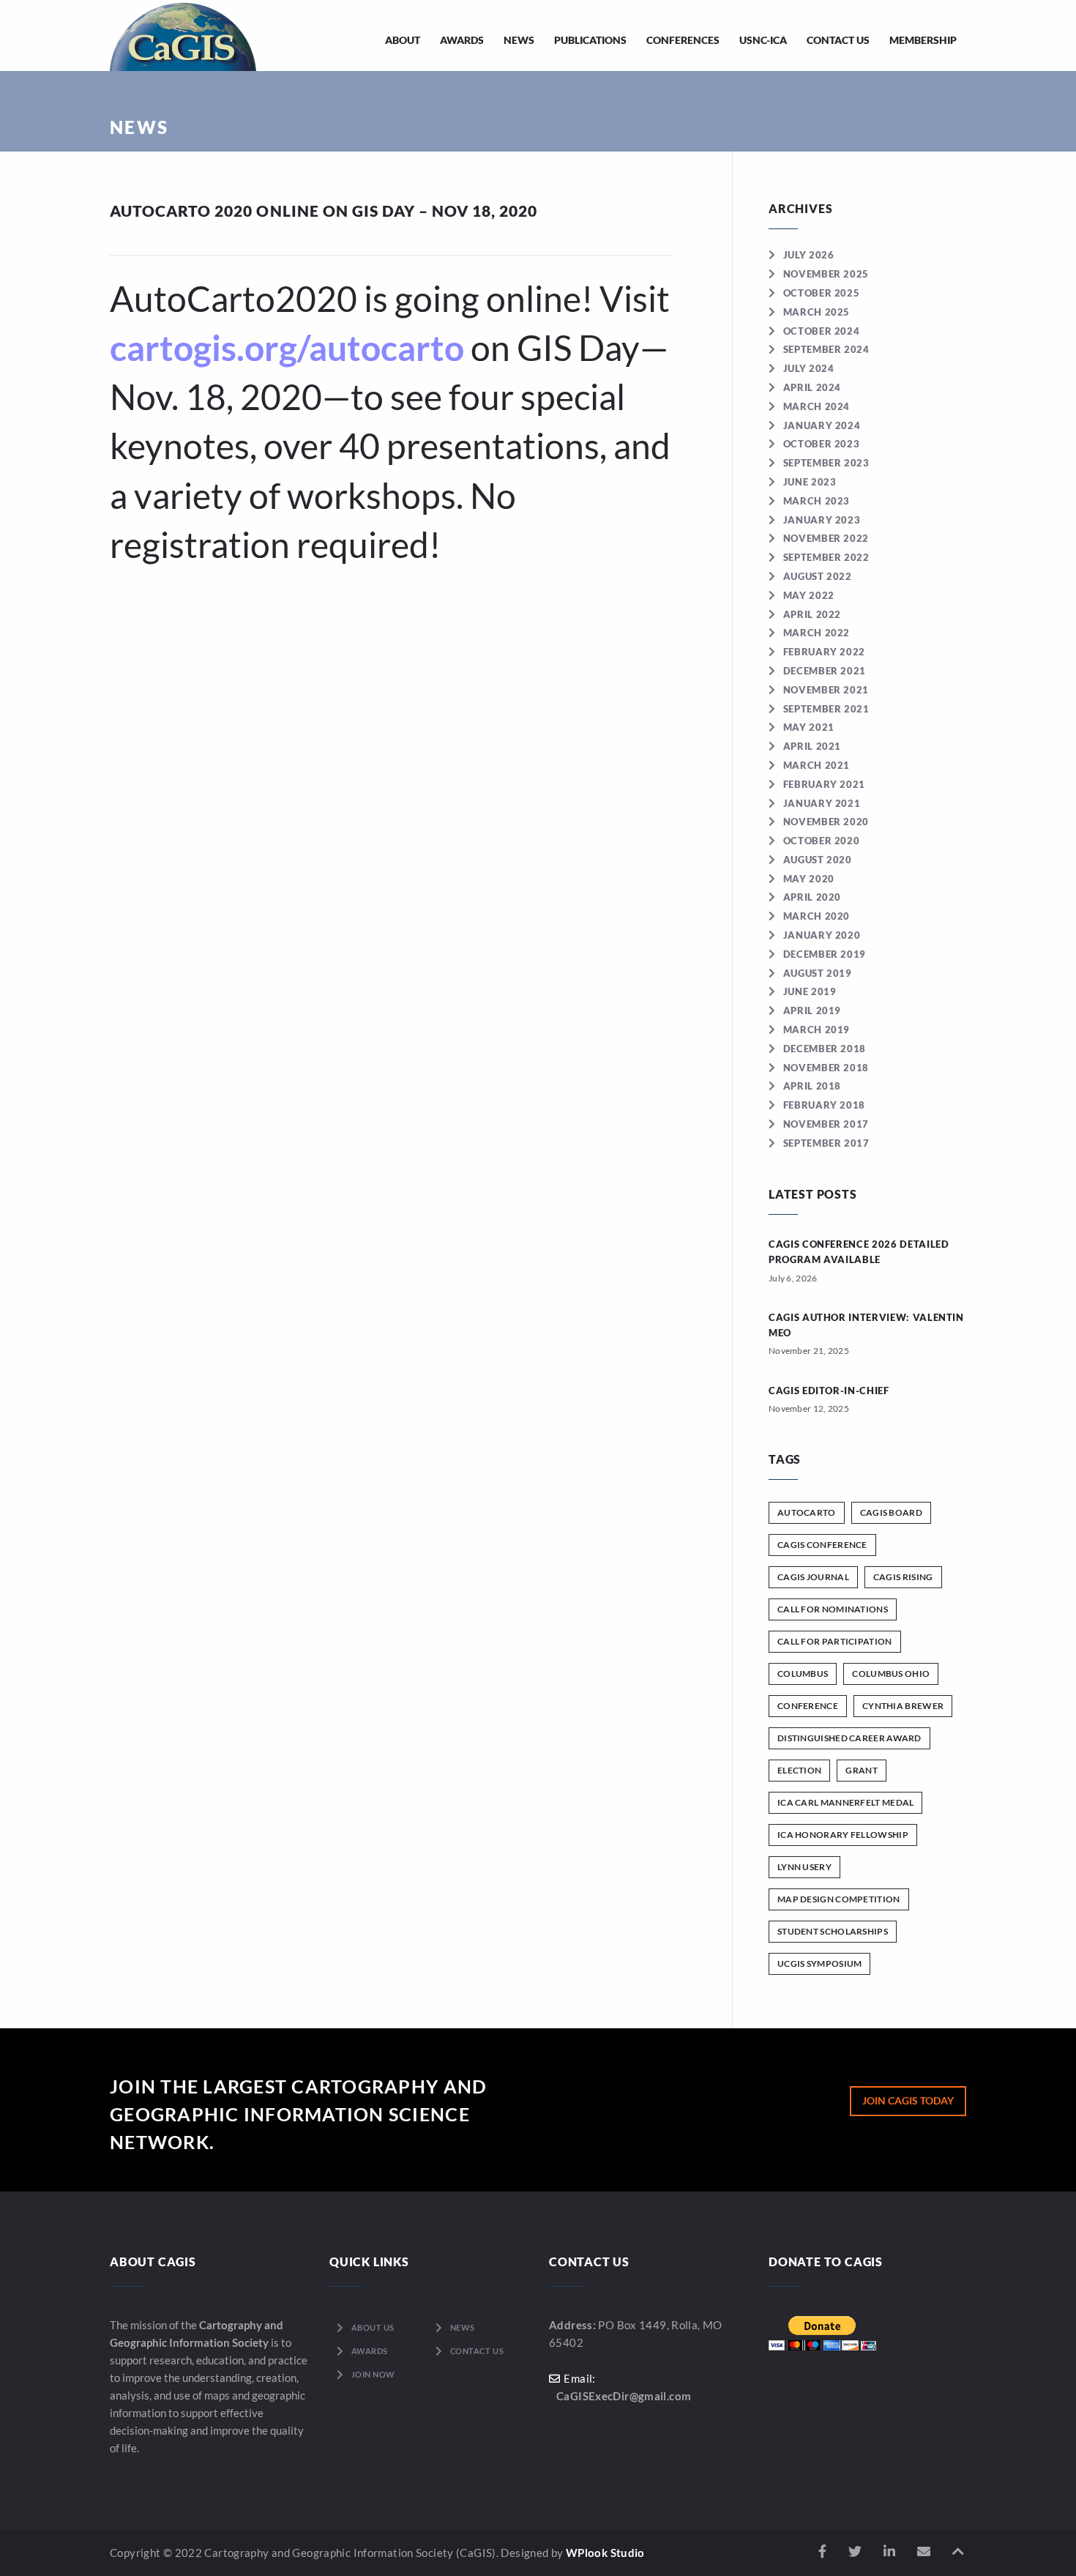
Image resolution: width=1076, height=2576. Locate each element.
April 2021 (812, 746)
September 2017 (826, 1143)
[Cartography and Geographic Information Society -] (183, 36)
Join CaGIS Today (908, 2100)
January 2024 (822, 425)
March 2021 (817, 765)
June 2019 (810, 991)
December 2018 (825, 1049)
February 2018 (824, 1105)
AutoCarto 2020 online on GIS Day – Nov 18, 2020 (324, 211)
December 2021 (825, 671)
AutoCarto (807, 1512)
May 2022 (809, 595)
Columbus (803, 1674)
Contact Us (838, 40)
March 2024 (817, 406)
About (403, 40)
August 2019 (818, 973)
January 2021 (822, 803)
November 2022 (826, 538)
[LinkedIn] (889, 2551)
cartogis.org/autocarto (287, 347)
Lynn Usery (804, 1867)
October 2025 (821, 293)
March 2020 (817, 916)
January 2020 (822, 935)
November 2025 (826, 274)
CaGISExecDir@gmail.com (624, 2396)
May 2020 (809, 879)
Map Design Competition (839, 1899)
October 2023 (821, 444)
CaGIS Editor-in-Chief (829, 1391)
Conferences (683, 40)
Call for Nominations (833, 1609)
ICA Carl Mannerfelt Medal (846, 1802)
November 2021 (826, 690)
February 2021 (824, 784)
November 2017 (826, 1124)
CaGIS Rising (903, 1577)
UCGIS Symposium (820, 1963)
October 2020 (821, 841)
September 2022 (826, 557)
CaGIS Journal (813, 1577)
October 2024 (821, 331)
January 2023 (822, 520)
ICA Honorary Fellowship (843, 1835)
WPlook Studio (605, 2553)
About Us (373, 2327)
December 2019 (825, 954)
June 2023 (810, 482)
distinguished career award (849, 1738)
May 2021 (809, 727)
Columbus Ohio (891, 1674)
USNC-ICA (763, 40)
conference (808, 1706)
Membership (923, 40)
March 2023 (817, 501)
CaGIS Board (891, 1512)
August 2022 (818, 576)
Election (799, 1770)
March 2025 (817, 312)
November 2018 (826, 1068)
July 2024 (809, 368)
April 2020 (812, 897)
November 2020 (826, 822)
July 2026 (809, 255)
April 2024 (812, 387)
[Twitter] (855, 2551)
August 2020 (818, 860)
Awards (462, 40)
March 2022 (817, 633)
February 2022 (824, 652)
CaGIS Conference (822, 1545)
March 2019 (817, 1030)
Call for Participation (835, 1641)
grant (862, 1770)
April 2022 (812, 614)
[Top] (958, 2551)
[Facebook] (822, 2551)
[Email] (924, 2551)
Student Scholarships (833, 1931)
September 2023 (826, 463)
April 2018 (812, 1086)
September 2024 (826, 349)
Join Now (373, 2374)
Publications (590, 40)
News (519, 40)
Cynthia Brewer (903, 1706)
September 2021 (826, 709)
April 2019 (812, 1010)
